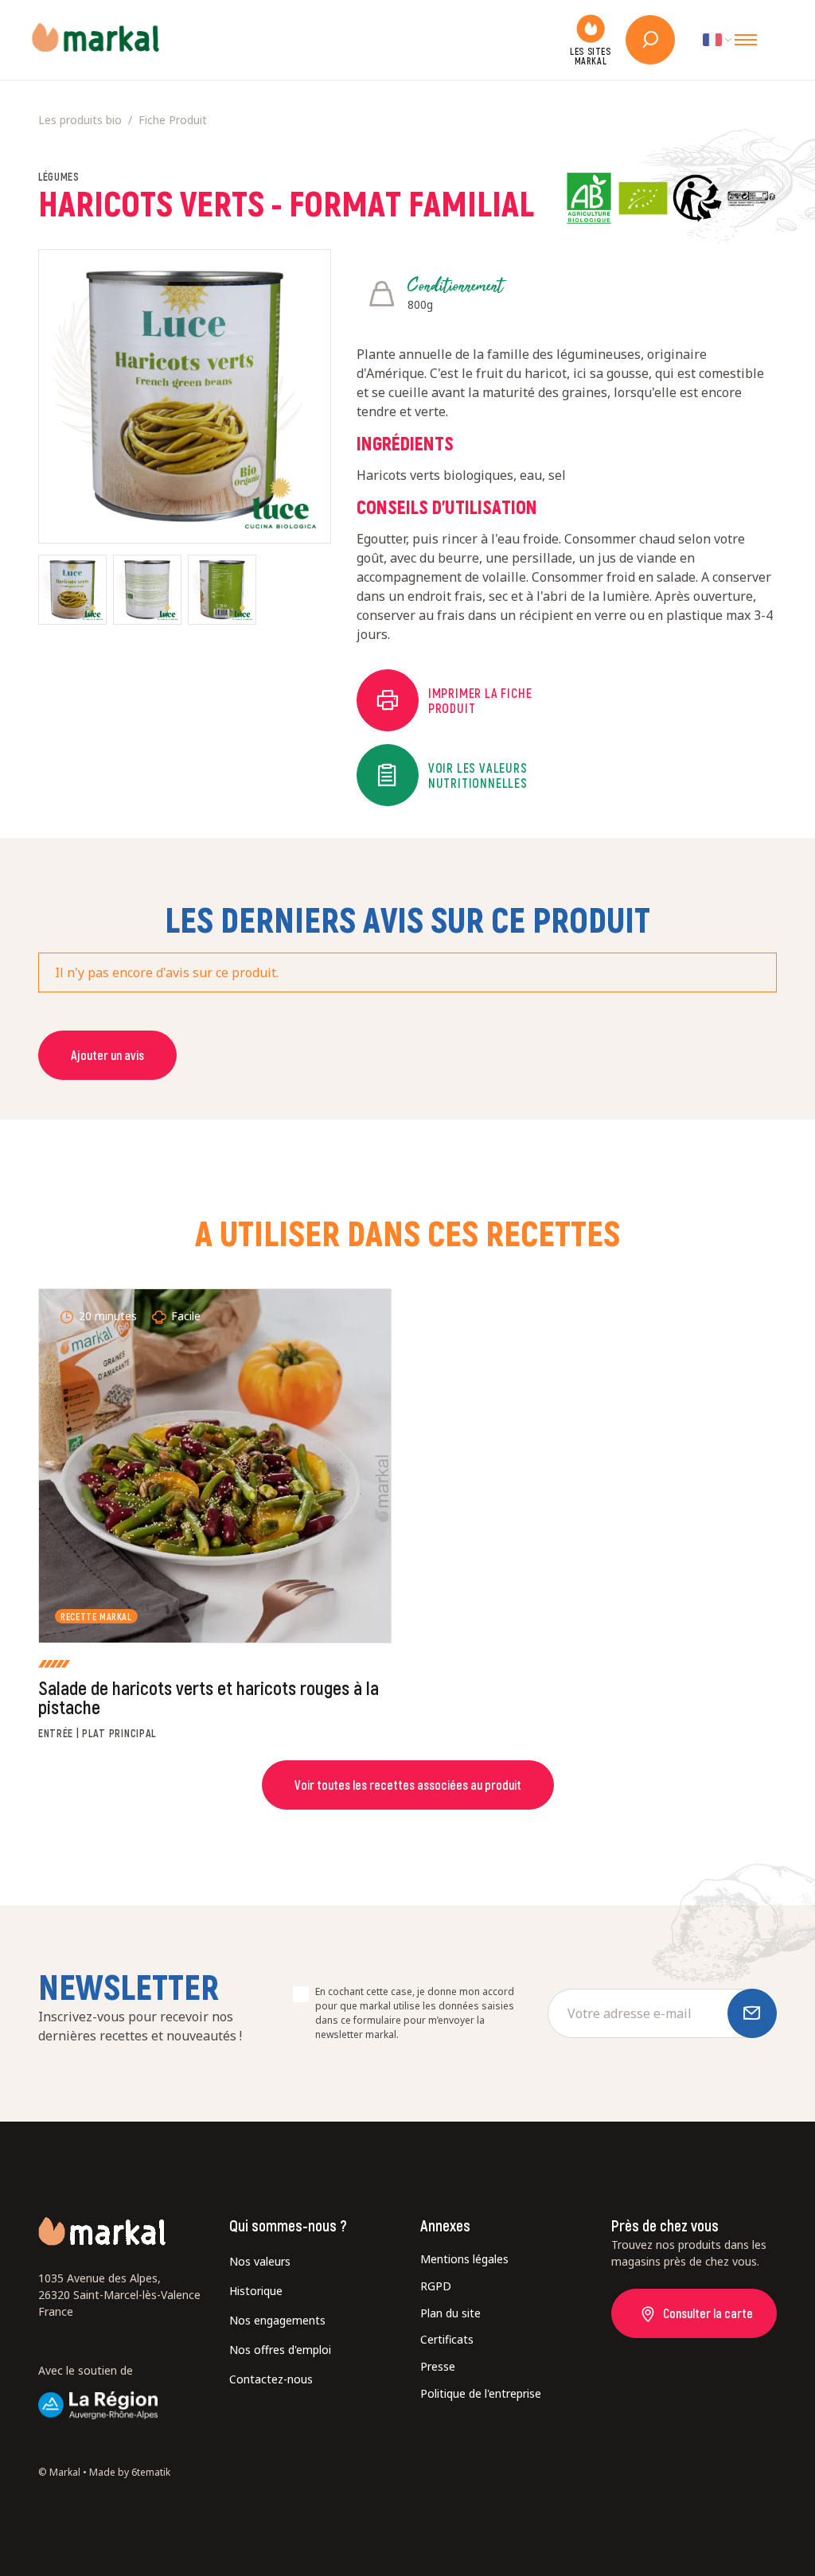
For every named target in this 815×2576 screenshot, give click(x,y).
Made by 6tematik (130, 2472)
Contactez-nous (271, 2379)
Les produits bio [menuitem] (80, 120)
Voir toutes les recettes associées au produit (408, 1785)
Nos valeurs (260, 2261)
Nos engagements (277, 2320)
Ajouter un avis (107, 1055)
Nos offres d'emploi (280, 2350)
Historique (256, 2291)
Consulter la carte (708, 2313)
